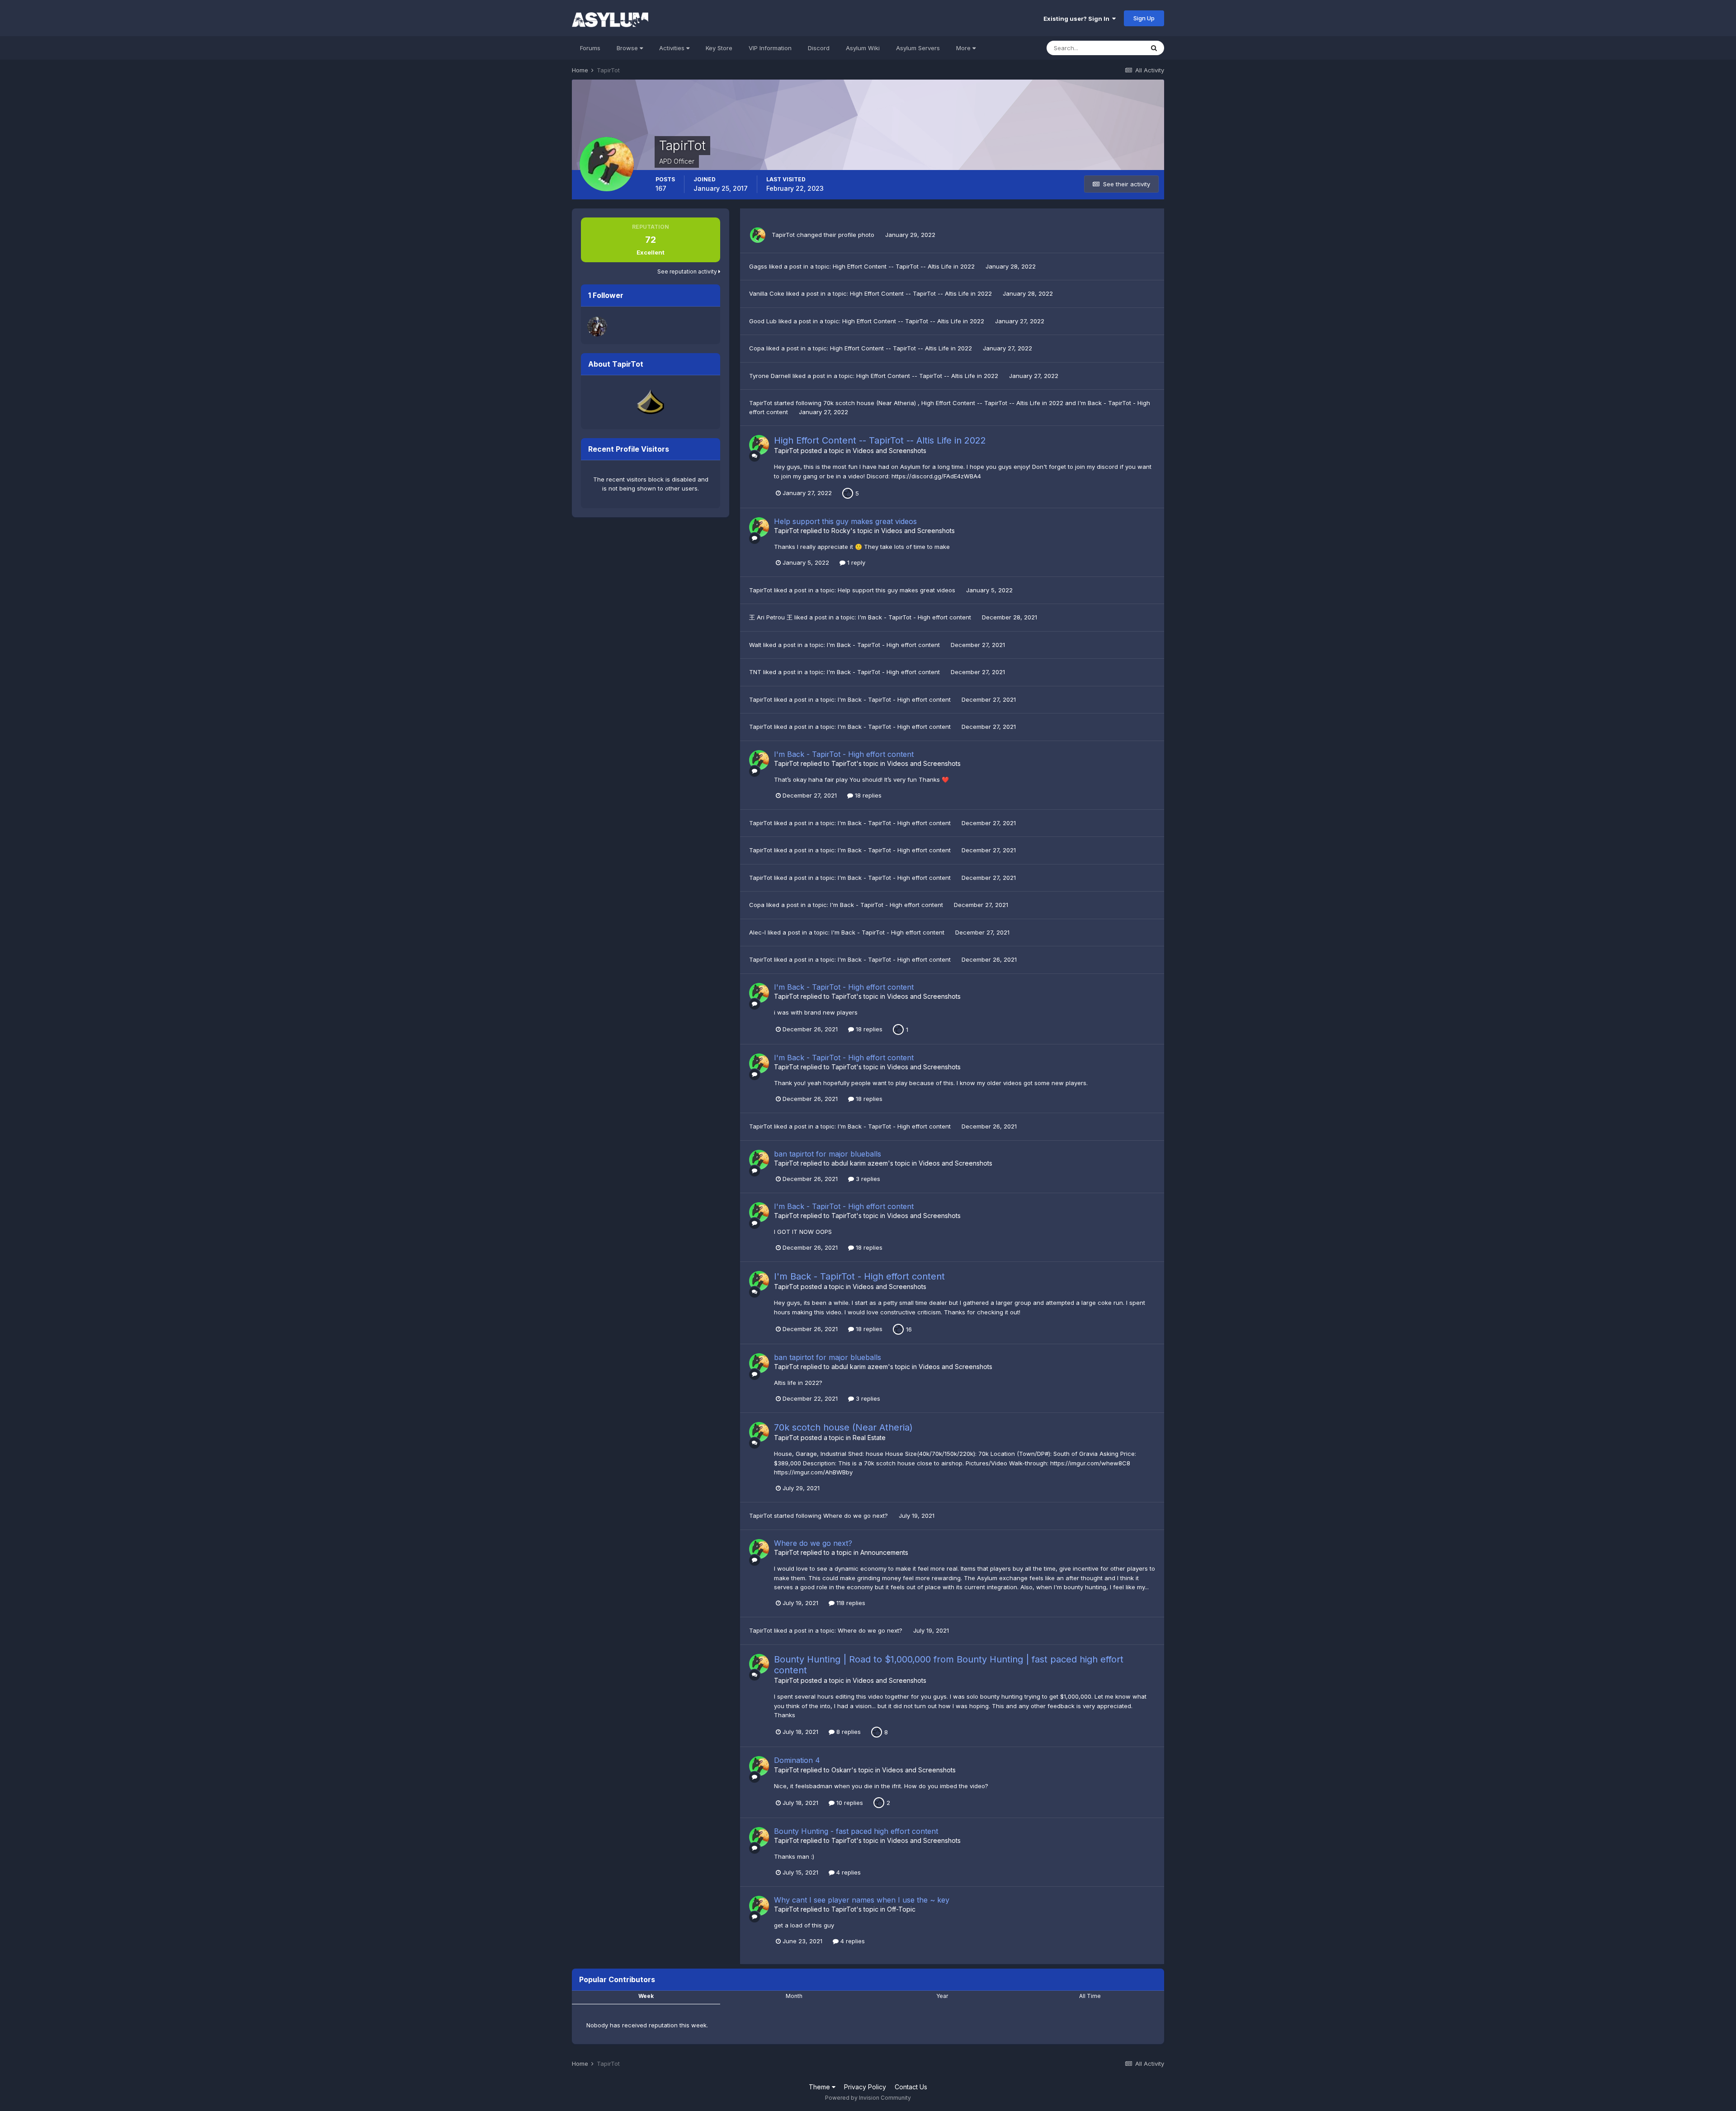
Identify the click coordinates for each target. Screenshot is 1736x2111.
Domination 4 (797, 1760)
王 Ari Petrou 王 (771, 617)
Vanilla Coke (767, 293)
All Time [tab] (1090, 1996)
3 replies (867, 1179)
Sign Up (1144, 18)
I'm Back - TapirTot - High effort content (915, 617)
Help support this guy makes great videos (845, 521)
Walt (755, 645)
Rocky (841, 531)
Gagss (758, 266)
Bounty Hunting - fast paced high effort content (856, 1831)
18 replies (867, 795)
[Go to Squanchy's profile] (597, 326)
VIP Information (770, 48)
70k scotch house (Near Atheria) (870, 403)
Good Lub (763, 321)
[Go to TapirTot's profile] (758, 235)
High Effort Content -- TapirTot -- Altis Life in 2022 (905, 266)
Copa (757, 348)
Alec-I (757, 932)
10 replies (849, 1803)
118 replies (850, 1603)
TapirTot (783, 235)
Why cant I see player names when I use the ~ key (862, 1900)
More (963, 48)
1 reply (855, 562)
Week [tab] (646, 1996)
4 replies (848, 1872)
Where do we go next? (856, 1516)
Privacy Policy (865, 2087)
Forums (590, 48)
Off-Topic (901, 1909)
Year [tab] (942, 1996)
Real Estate (869, 1438)
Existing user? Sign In (1078, 19)
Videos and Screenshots (889, 451)
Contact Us (911, 2087)
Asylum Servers (918, 48)
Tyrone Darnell (770, 376)
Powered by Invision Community (868, 2098)
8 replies (848, 1732)
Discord (819, 48)
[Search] (1154, 48)
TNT (755, 672)
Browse (628, 48)
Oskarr (841, 1770)
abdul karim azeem (860, 1163)
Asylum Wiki (863, 48)
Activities (673, 48)
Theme (820, 2087)
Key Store (719, 48)
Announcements (884, 1552)
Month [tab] (794, 1996)
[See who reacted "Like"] (848, 492)
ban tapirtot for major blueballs (828, 1154)
